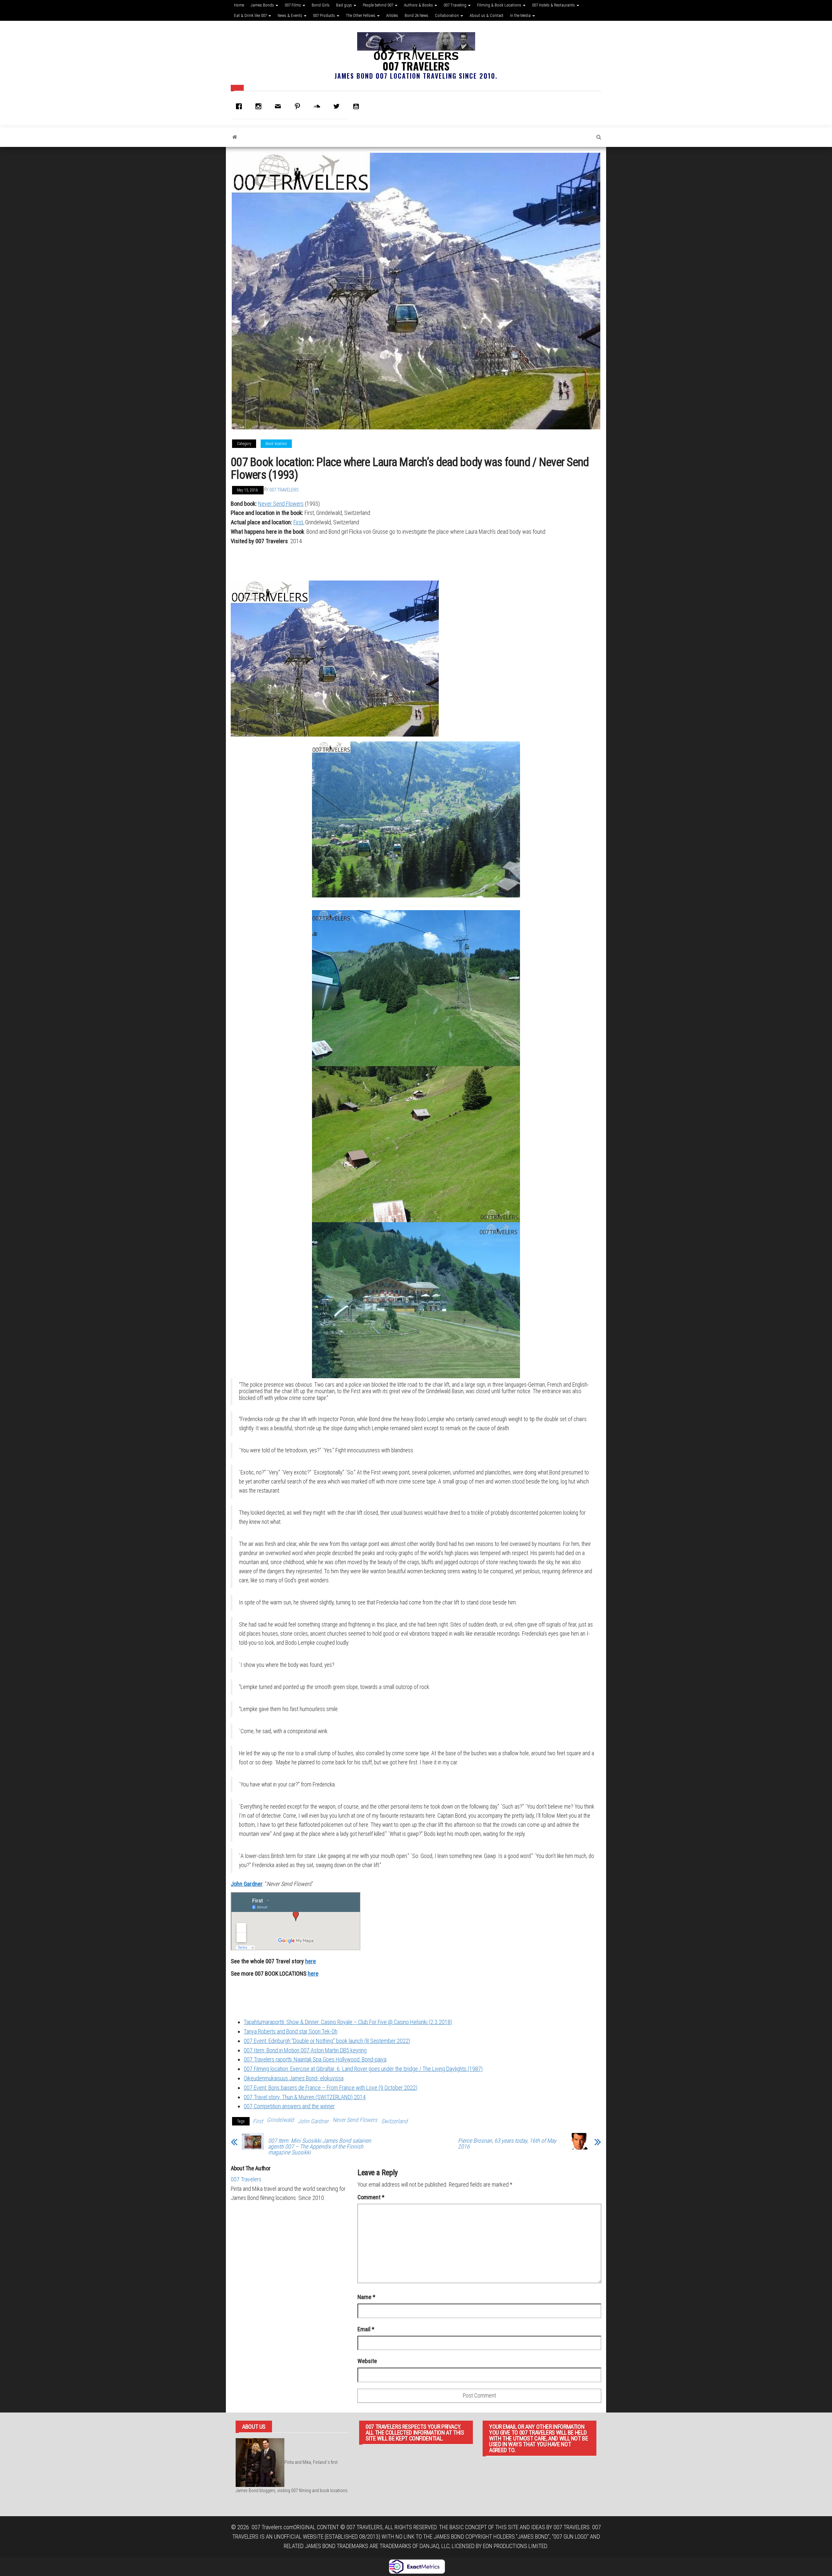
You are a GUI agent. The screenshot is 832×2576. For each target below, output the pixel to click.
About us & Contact (487, 15)
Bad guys (344, 5)
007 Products (325, 15)
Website (367, 2361)
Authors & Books (419, 5)
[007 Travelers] (235, 137)
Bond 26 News (416, 15)
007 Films (293, 5)
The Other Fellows (361, 15)
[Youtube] (357, 106)
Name (366, 2297)
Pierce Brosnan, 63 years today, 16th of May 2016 (507, 2144)
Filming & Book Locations (500, 5)
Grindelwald (280, 2120)
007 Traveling (455, 5)
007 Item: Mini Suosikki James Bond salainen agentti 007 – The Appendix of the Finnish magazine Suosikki (320, 2147)
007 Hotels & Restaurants (554, 5)
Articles (392, 15)
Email (366, 2329)
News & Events (290, 15)
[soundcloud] (318, 106)
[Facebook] (240, 106)
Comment (371, 2197)
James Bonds (263, 5)
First (298, 522)
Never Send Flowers (281, 504)
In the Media (521, 15)
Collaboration (447, 15)
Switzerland (394, 2121)
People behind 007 (378, 5)
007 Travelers (416, 66)
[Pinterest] (299, 106)
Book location (276, 444)
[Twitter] (338, 106)
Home (239, 5)
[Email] (279, 106)
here (311, 1961)
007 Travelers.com (273, 2527)
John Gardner (247, 1884)
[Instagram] (260, 106)
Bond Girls (321, 5)
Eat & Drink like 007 (251, 15)
